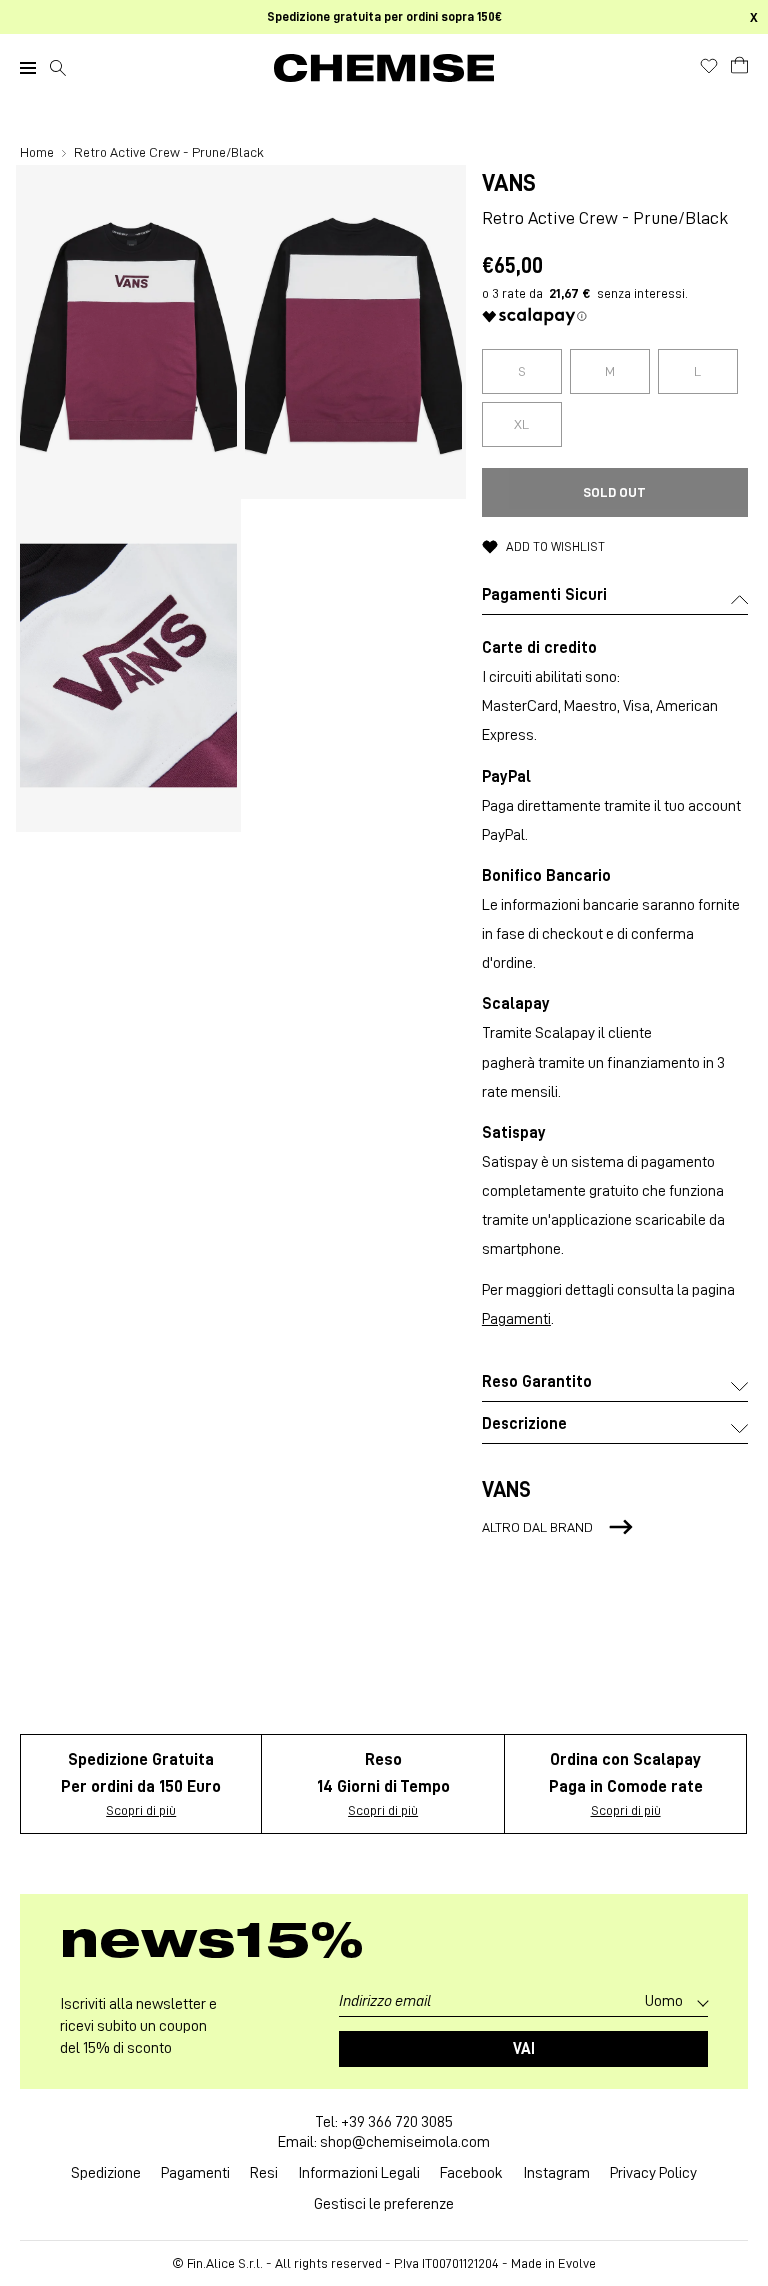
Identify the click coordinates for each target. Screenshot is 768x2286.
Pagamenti (516, 1319)
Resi (264, 2173)
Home (38, 152)
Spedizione (106, 2173)
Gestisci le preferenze (384, 2204)
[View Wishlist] (709, 66)
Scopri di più (141, 1810)
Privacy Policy (653, 2173)
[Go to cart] (739, 65)
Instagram (556, 2173)
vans (509, 183)
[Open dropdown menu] (28, 68)
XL (521, 424)
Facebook (471, 2173)
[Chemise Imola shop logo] (384, 68)
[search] (58, 68)
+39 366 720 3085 (397, 2122)
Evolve (577, 2263)
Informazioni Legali (359, 2173)
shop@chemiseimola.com (405, 2142)
